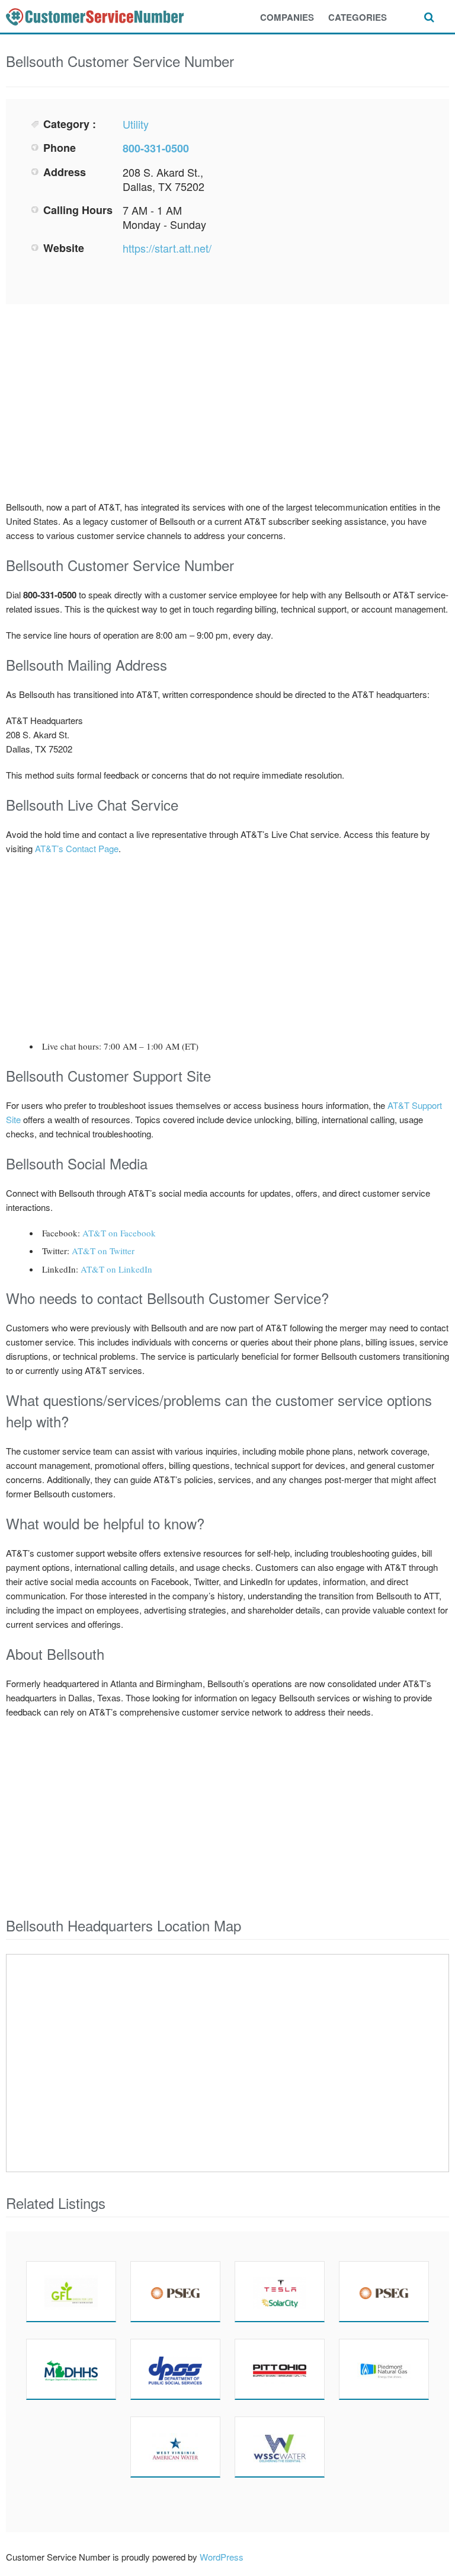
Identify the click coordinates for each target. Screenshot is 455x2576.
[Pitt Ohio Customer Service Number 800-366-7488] (280, 2369)
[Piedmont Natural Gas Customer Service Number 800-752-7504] (384, 2369)
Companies (287, 17)
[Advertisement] (332, 200)
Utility (136, 124)
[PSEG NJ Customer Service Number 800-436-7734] (175, 2291)
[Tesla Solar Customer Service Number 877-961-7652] (280, 2291)
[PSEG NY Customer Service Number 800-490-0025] (384, 2291)
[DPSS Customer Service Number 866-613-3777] (175, 2369)
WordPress (222, 2557)
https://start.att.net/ (167, 248)
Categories (358, 17)
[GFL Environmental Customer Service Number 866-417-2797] (71, 2291)
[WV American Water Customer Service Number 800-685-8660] (175, 2447)
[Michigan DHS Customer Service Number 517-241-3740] (71, 2369)
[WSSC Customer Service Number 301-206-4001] (280, 2447)
